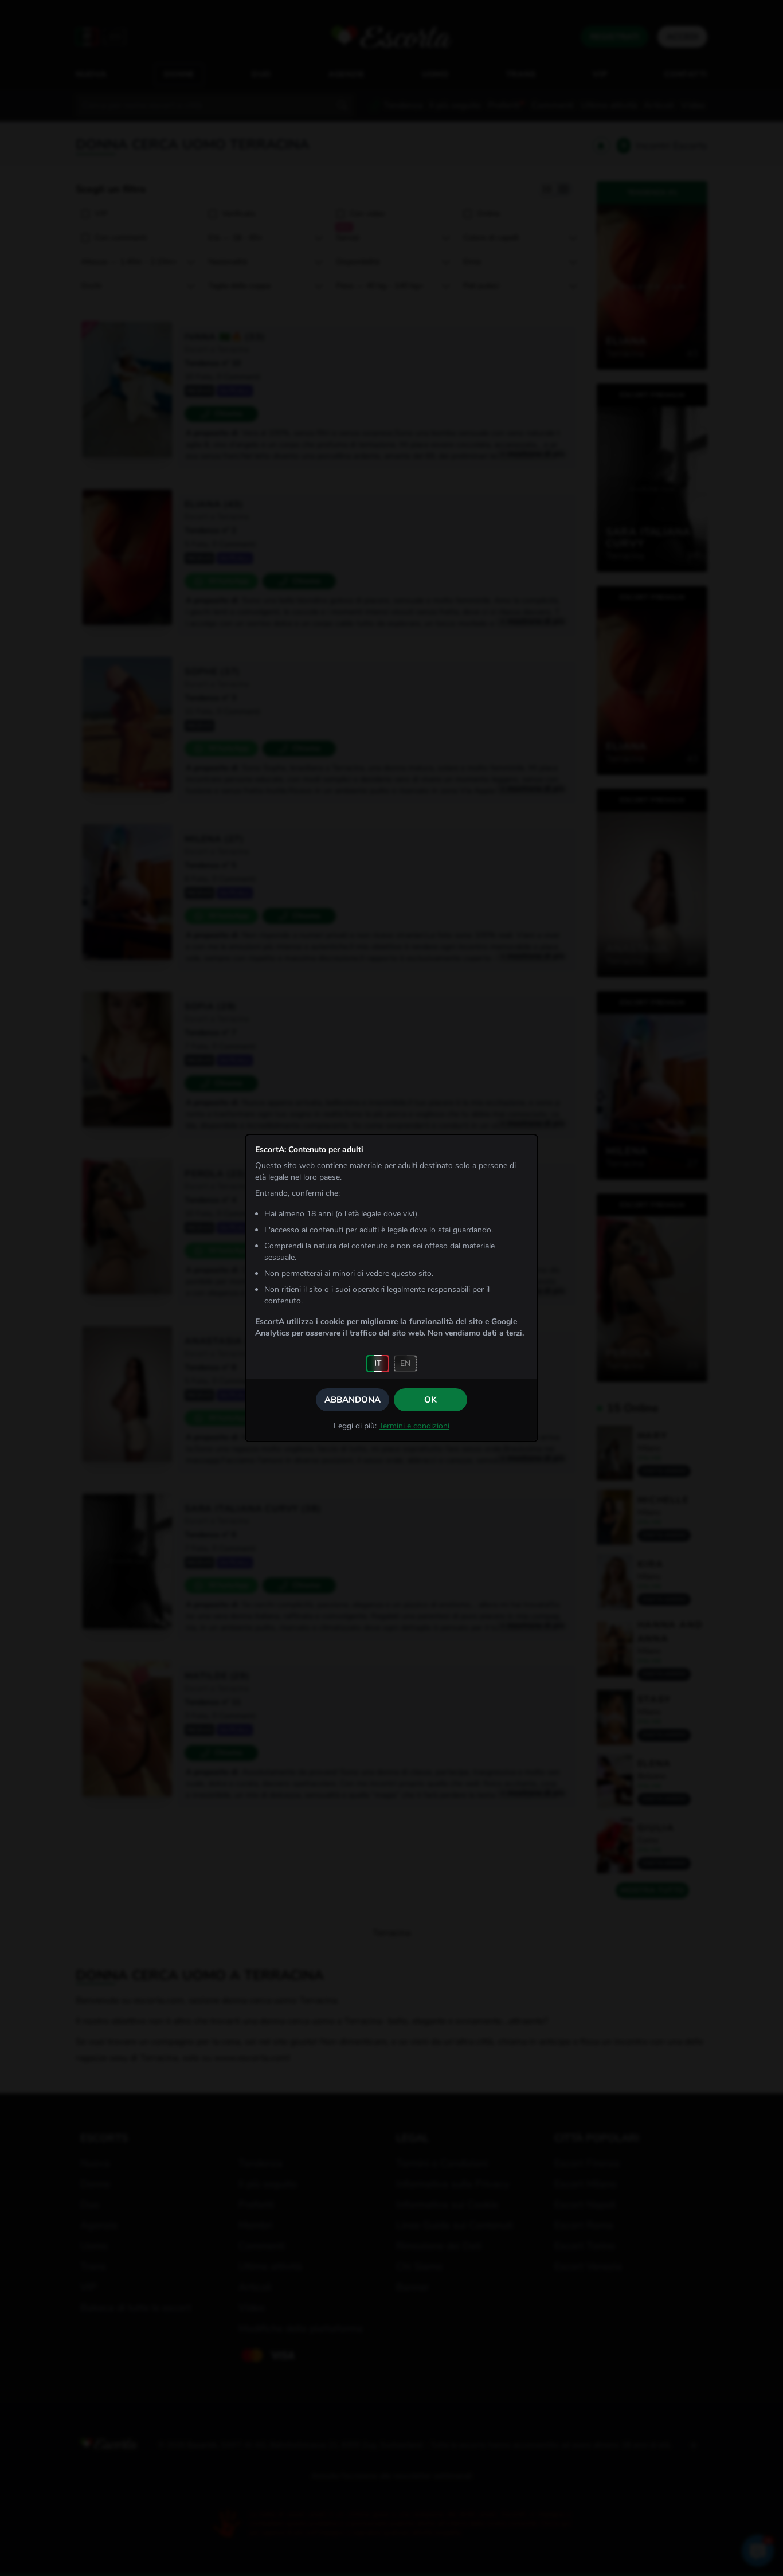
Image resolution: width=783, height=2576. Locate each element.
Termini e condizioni (414, 1426)
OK (430, 1400)
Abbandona (353, 1400)
